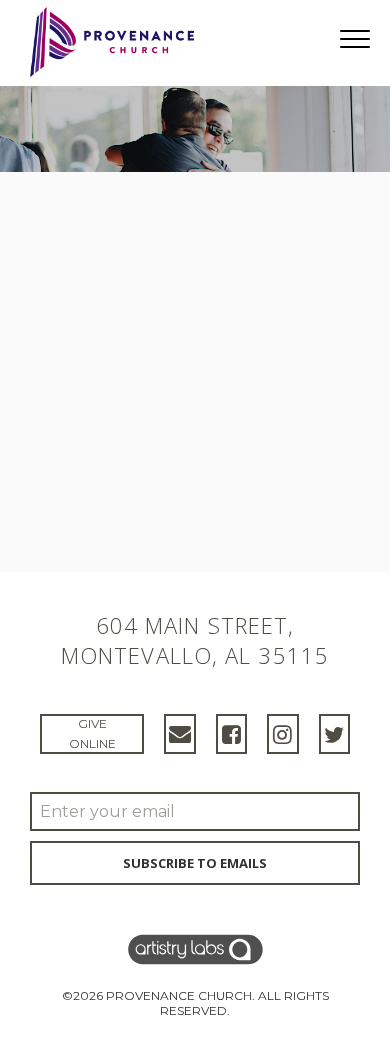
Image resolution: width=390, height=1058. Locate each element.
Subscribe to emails (195, 863)
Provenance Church (179, 995)
